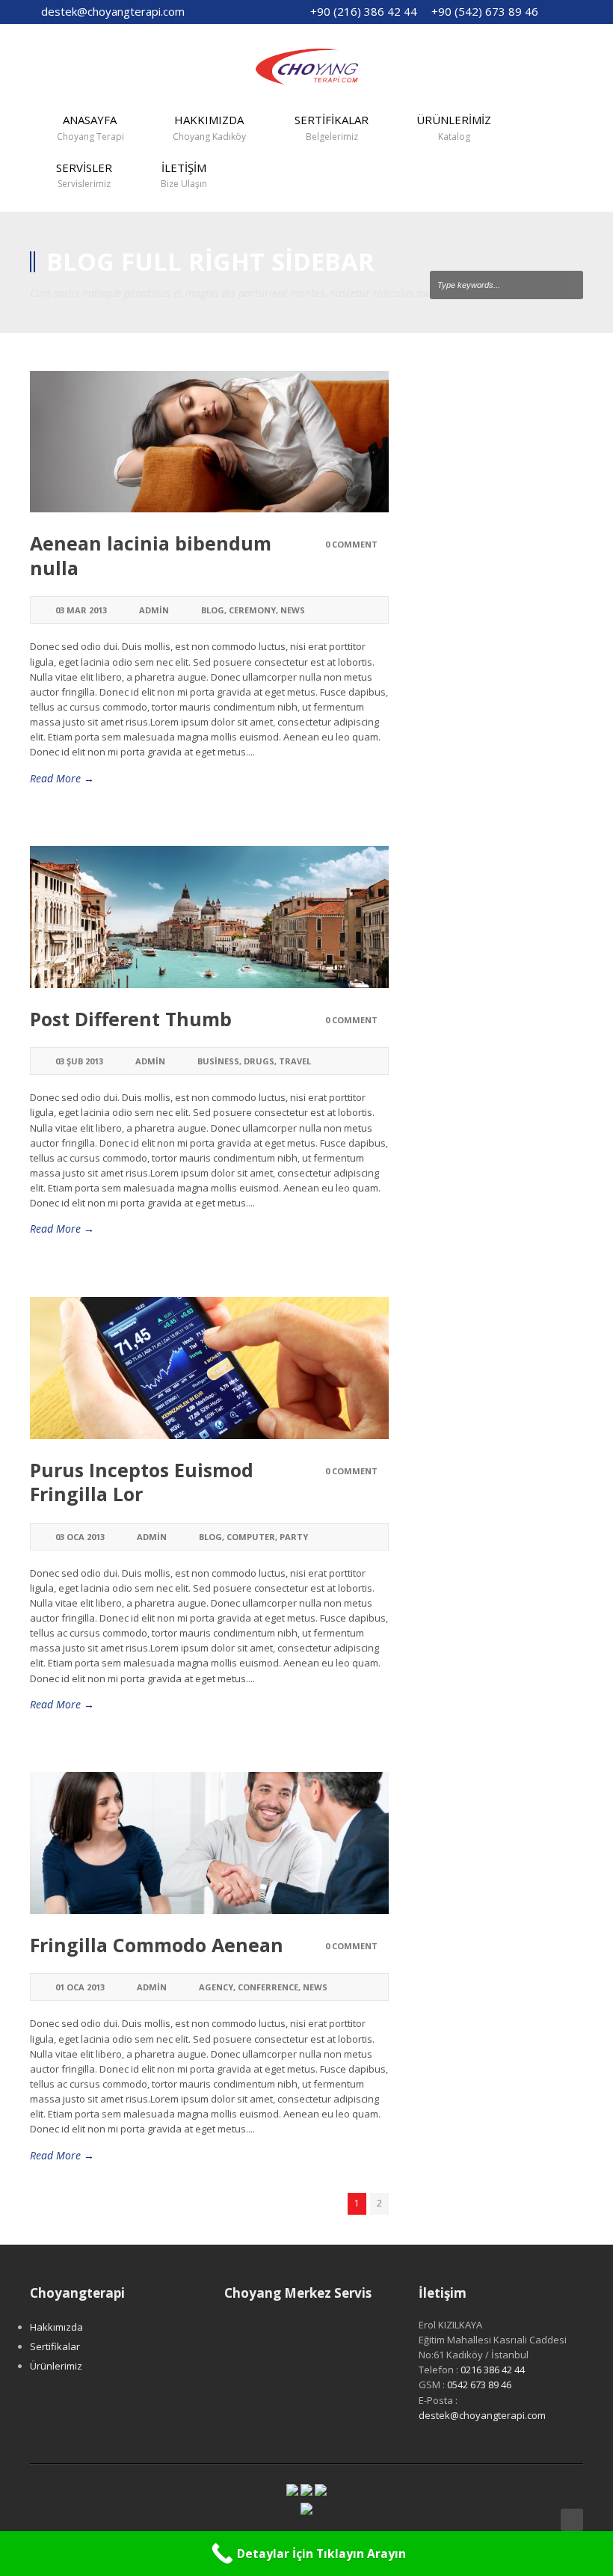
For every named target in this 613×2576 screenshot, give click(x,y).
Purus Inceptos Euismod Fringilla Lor (142, 1482)
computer (251, 1537)
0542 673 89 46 (479, 2385)
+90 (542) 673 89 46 (485, 11)
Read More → (62, 778)
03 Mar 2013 (81, 610)
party (294, 1537)
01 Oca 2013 (80, 1987)
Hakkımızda (56, 2327)
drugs (259, 1061)
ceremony (252, 610)
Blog (213, 610)
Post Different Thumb (131, 1019)
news (293, 610)
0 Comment (351, 544)
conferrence (268, 1987)
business (218, 1061)
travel (295, 1061)
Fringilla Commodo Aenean (157, 1945)
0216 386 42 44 (493, 2370)
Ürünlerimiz (56, 2366)
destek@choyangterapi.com (113, 11)
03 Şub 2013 (79, 1061)
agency (216, 1987)
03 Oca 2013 (80, 1537)
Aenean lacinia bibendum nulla (151, 555)
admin (154, 610)
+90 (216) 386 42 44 (364, 11)
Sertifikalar (55, 2346)
